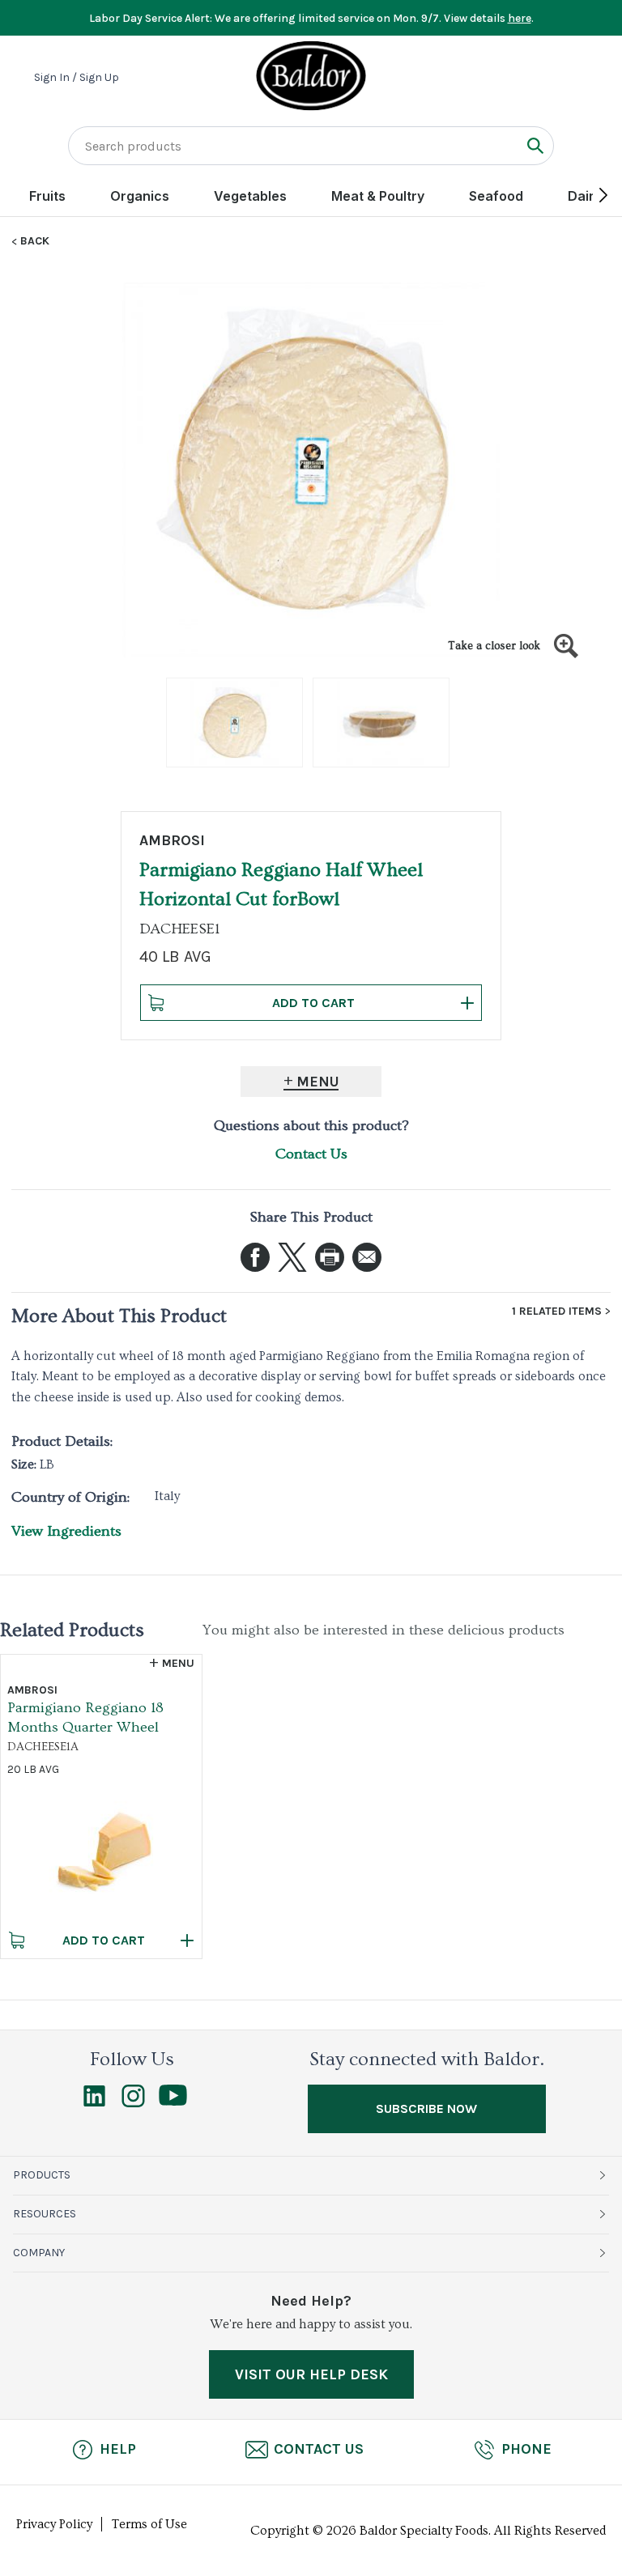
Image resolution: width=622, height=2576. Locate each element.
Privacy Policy (54, 2524)
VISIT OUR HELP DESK (311, 2374)
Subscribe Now (426, 2108)
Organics (140, 196)
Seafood (496, 196)
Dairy (585, 196)
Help (118, 2449)
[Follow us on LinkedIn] (94, 2103)
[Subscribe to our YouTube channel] (173, 2102)
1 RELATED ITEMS (557, 1311)
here (520, 18)
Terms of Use (149, 2524)
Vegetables (250, 196)
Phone (526, 2449)
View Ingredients (66, 1531)
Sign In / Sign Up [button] (77, 78)
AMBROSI (172, 840)
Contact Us (311, 1154)
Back (35, 241)
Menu (318, 1082)
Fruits (47, 196)
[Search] (535, 145)
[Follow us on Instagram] (133, 2103)
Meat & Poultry (378, 196)
